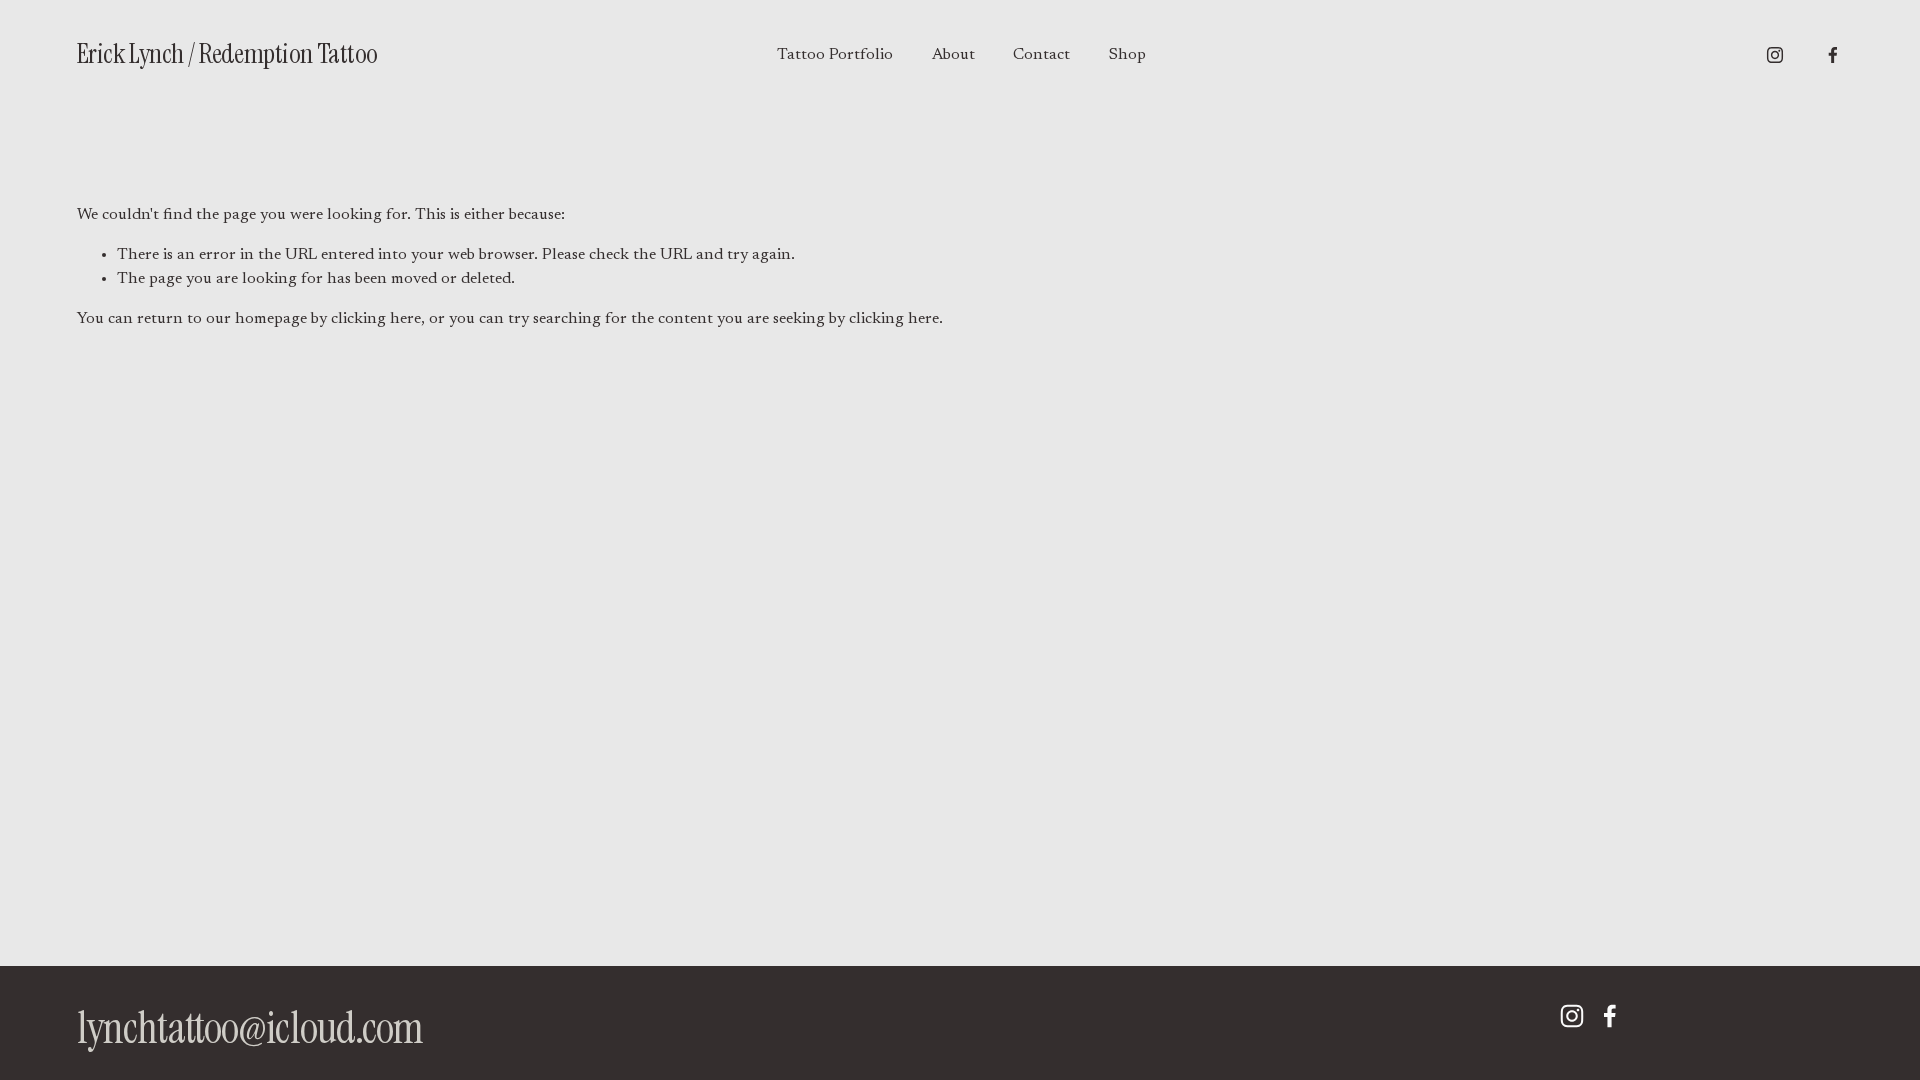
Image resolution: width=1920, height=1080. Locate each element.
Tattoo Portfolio (835, 55)
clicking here (376, 319)
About (953, 55)
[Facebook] (1833, 55)
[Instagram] (1775, 55)
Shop (1127, 55)
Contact (1041, 55)
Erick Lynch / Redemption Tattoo (227, 54)
